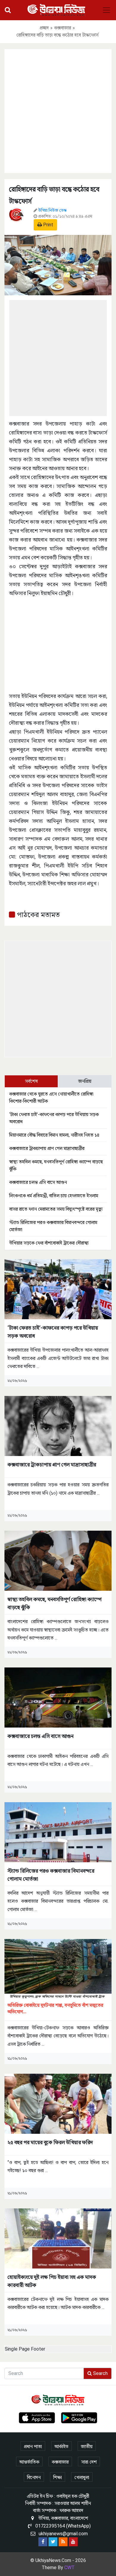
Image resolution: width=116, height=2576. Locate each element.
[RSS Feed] (63, 2542)
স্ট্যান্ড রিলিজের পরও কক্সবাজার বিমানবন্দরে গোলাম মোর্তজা (51, 1875)
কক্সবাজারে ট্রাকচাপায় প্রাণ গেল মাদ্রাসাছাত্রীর (47, 1148)
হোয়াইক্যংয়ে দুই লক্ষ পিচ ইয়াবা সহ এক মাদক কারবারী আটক (52, 2281)
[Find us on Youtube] (73, 2542)
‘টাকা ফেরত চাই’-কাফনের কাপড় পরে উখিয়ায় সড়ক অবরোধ (53, 1332)
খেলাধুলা (82, 2477)
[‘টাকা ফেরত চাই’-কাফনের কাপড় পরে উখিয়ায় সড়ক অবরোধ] (58, 1289)
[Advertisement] (58, 110)
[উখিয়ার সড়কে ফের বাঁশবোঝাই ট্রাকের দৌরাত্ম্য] (58, 1969)
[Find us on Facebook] (43, 2542)
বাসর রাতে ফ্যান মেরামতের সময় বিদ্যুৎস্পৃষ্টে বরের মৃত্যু (56, 1209)
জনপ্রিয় (85, 1081)
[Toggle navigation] (106, 10)
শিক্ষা (58, 2477)
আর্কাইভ (61, 2446)
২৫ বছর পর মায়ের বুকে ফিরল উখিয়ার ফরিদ (50, 2142)
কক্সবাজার (63, 28)
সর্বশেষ (31, 1081)
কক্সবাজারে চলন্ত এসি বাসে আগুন (38, 1182)
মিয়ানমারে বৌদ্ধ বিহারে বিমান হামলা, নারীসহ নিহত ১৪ (54, 1135)
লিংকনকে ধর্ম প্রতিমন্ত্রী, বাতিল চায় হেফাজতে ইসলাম (54, 1196)
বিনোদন (34, 2477)
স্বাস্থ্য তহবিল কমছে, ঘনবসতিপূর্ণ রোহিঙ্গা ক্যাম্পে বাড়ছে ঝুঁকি (55, 1603)
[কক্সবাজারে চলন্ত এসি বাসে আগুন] (58, 1697)
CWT (69, 2568)
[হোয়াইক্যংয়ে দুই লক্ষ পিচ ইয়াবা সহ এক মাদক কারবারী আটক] (58, 2238)
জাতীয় (87, 2446)
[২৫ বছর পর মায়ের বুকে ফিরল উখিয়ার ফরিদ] (58, 2103)
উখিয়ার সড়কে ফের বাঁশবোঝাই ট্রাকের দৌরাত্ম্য (49, 1243)
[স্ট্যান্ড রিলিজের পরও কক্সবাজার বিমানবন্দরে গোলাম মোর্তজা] (58, 1832)
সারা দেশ (89, 2462)
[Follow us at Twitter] (53, 2542)
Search (100, 2373)
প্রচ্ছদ (44, 28)
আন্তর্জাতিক (29, 2462)
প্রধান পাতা (33, 2446)
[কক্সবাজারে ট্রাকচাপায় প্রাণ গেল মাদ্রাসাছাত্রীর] (58, 1426)
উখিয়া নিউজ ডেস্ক (52, 210)
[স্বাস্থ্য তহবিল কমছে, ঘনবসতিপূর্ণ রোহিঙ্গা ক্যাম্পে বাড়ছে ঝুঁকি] (58, 1561)
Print (48, 225)
